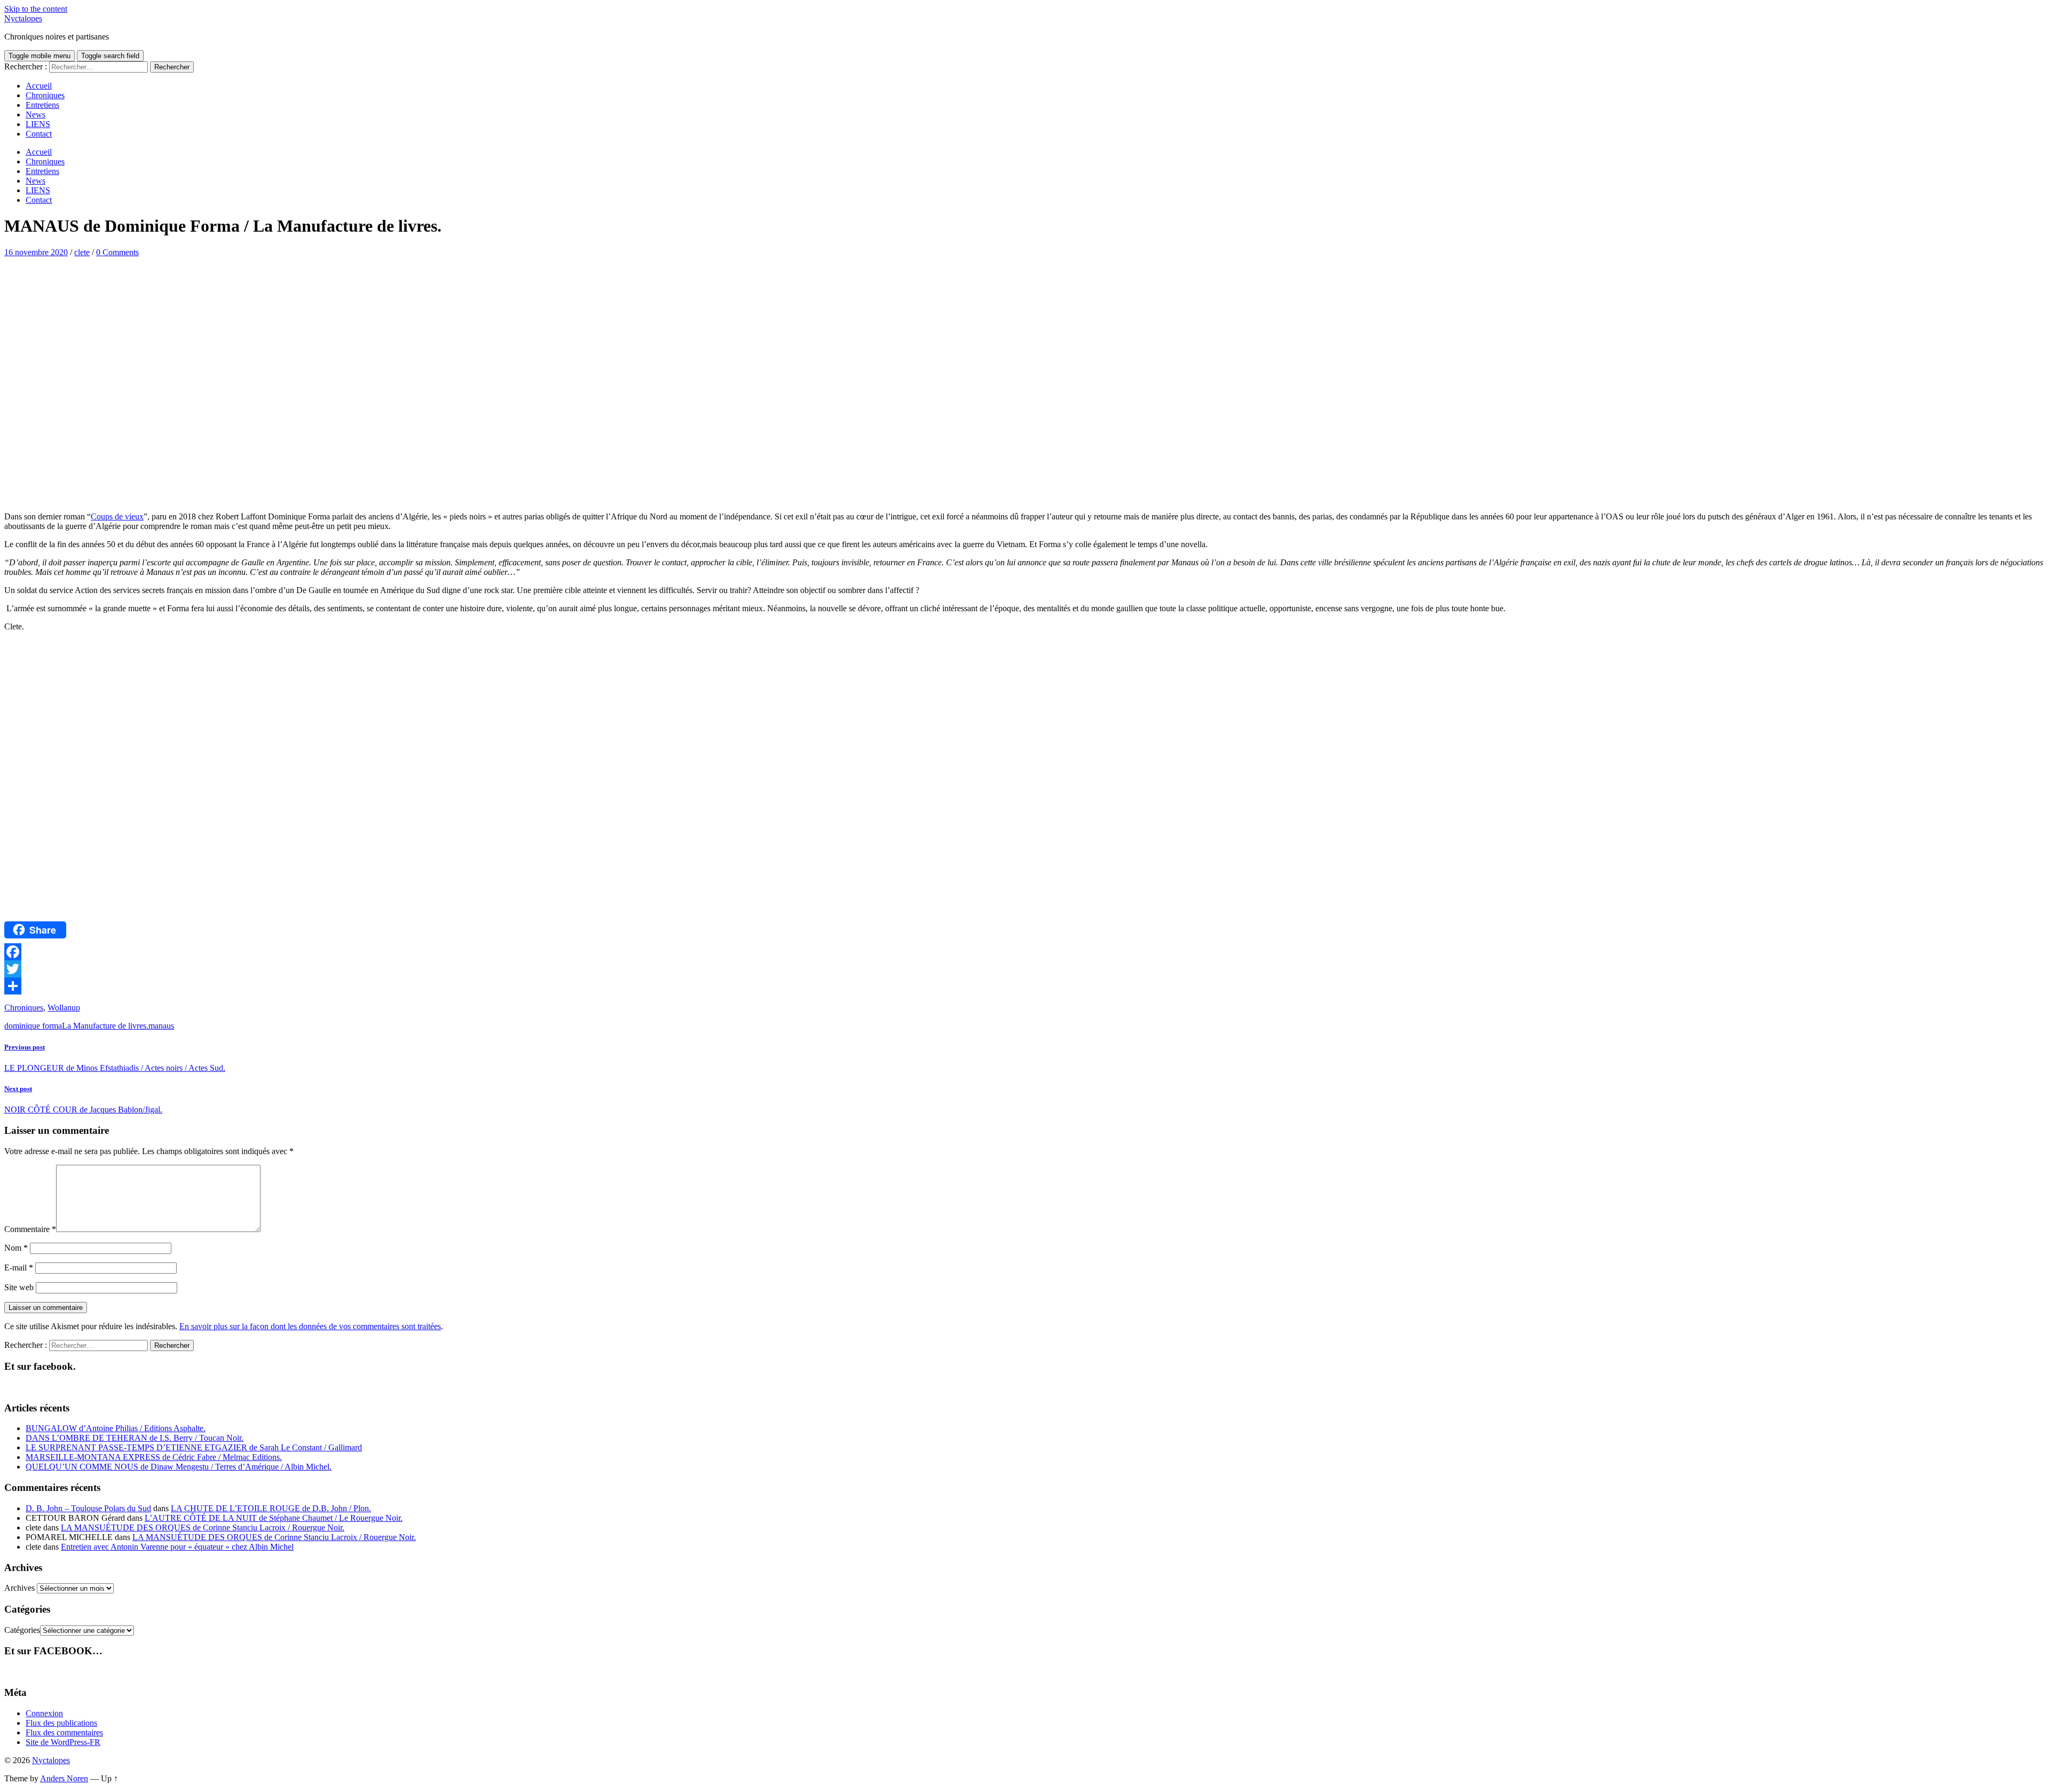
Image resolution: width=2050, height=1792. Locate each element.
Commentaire (30, 1229)
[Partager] (1025, 986)
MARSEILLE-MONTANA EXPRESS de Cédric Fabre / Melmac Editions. (154, 1457)
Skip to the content (36, 9)
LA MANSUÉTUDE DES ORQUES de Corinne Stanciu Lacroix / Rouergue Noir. (203, 1527)
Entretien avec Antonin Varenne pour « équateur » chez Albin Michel (177, 1547)
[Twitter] (1025, 969)
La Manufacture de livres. (105, 1026)
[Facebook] (1025, 952)
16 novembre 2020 (36, 252)
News (36, 115)
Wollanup (64, 1008)
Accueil (39, 86)
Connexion (44, 1713)
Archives (19, 1588)
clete (82, 252)
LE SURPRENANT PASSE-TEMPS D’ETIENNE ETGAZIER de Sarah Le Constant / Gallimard (194, 1447)
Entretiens (42, 105)
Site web (19, 1287)
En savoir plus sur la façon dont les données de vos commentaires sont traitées (310, 1326)
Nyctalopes (23, 18)
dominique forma (33, 1026)
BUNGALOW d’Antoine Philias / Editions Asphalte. (116, 1428)
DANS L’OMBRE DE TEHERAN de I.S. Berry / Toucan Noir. (135, 1438)
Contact (39, 134)
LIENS (38, 124)
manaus (161, 1026)
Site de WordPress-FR (63, 1742)
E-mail (19, 1268)
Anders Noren (64, 1778)
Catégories (22, 1630)
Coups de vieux (117, 516)
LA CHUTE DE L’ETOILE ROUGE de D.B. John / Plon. (271, 1508)
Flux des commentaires (64, 1732)
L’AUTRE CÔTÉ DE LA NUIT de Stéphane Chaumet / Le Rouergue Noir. (274, 1518)
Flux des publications (61, 1723)
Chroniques (45, 95)
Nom (16, 1248)
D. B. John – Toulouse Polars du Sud (88, 1508)
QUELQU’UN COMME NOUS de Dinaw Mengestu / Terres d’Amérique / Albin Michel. (179, 1467)
